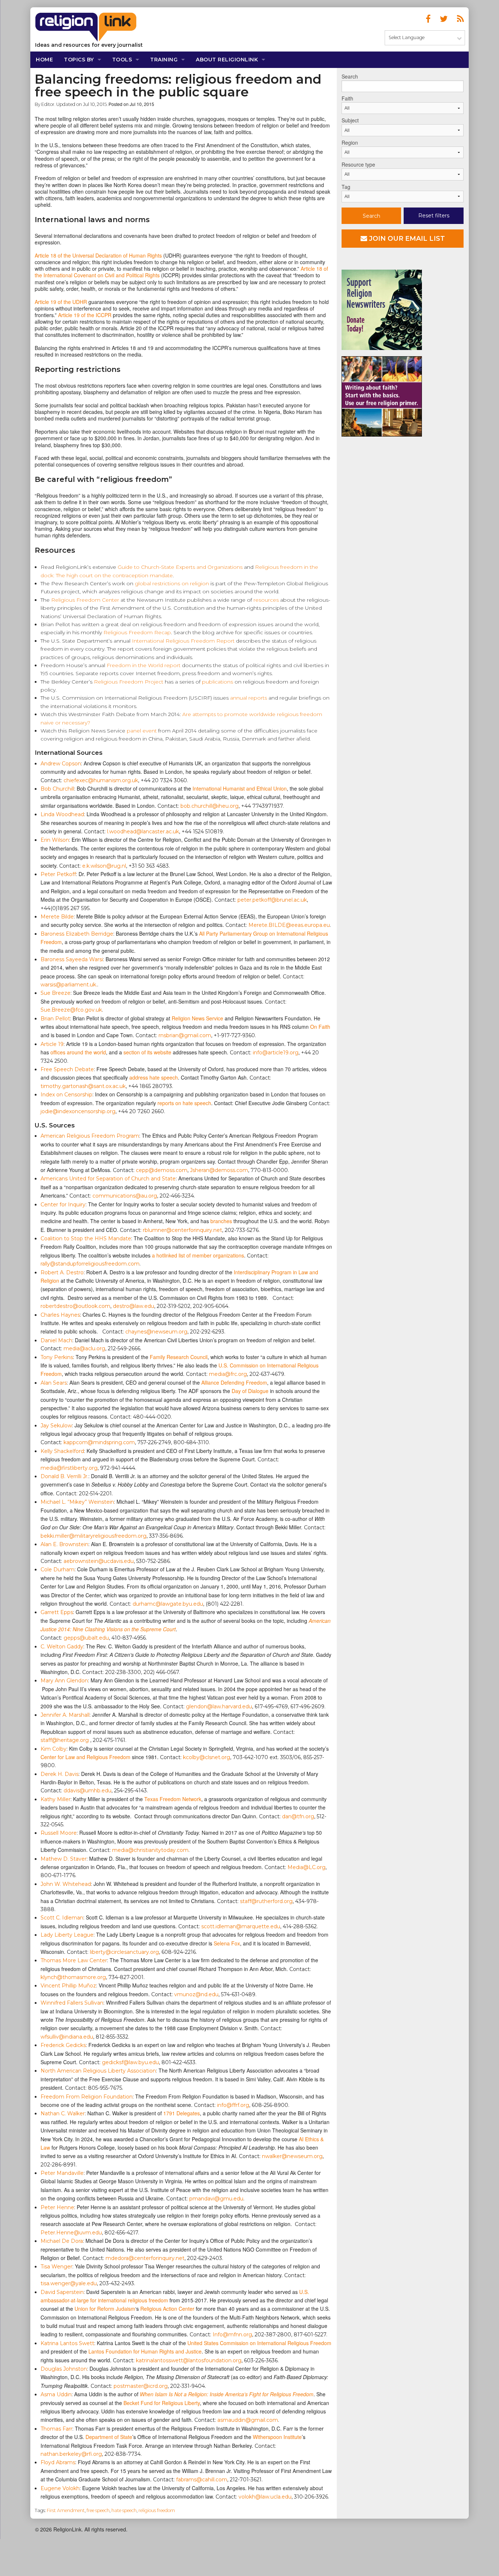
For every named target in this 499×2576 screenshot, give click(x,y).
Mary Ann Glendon (64, 1681)
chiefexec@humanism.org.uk (101, 780)
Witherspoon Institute (277, 2437)
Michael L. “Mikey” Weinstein (77, 1502)
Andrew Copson (61, 764)
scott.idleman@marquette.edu (241, 1926)
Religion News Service (197, 1018)
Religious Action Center (167, 2309)
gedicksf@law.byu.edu (130, 2062)
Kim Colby (54, 1749)
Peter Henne (57, 2207)
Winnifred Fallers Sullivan (72, 2003)
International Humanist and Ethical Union (240, 788)
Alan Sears (54, 1383)
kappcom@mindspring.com (99, 1442)
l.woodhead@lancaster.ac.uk (143, 832)
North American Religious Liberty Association (98, 2071)
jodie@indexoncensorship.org (78, 1111)
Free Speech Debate (67, 1069)
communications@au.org (125, 1196)
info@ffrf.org (233, 2105)
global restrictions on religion (172, 583)
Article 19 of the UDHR (61, 302)
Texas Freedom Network (173, 1799)
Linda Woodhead (62, 814)
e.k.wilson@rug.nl (104, 866)
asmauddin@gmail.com (248, 2420)
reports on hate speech (184, 1103)
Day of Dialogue (250, 1391)
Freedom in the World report (144, 665)
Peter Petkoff (58, 874)
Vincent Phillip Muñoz (68, 1986)
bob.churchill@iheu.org (209, 806)
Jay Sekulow (56, 1426)
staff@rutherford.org (266, 1901)
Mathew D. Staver (64, 1859)
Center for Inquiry (63, 1205)
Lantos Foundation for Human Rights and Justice (145, 2351)
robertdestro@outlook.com (75, 1306)
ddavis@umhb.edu (87, 1791)
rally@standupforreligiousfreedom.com (90, 1264)
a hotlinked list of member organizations (198, 1255)
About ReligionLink (227, 60)
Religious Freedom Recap (137, 632)
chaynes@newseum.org (156, 1332)
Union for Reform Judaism (105, 2309)
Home (44, 60)
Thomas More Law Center (74, 1960)
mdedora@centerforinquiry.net (145, 2258)
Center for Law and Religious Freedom (85, 1757)
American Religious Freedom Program (90, 1136)
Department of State (109, 2437)
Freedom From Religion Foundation (87, 2097)
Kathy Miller (56, 1799)
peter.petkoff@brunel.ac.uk (272, 900)
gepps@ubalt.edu (86, 1638)
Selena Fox (227, 1943)
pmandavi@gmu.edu (216, 2199)
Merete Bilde (57, 917)
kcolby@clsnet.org (207, 1757)
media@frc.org (228, 1374)
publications (218, 682)
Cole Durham (58, 1569)
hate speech (124, 2510)
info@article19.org (276, 1053)
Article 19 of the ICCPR (85, 315)
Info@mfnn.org (232, 2335)
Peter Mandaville (62, 2173)
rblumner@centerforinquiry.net (182, 1230)
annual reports (249, 698)
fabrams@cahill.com (202, 2480)
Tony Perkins (57, 1357)
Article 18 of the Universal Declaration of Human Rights (98, 255)
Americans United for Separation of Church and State (108, 1179)
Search (350, 76)
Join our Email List (406, 239)
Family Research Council (179, 1357)
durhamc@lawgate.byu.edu (168, 1604)
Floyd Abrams (58, 2462)
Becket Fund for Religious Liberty (162, 2403)
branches (221, 1221)
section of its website (147, 1052)
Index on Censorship (66, 1095)
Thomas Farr (56, 2429)
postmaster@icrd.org (141, 2386)
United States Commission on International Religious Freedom (259, 2343)
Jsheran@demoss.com (219, 1170)
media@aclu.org (84, 1348)
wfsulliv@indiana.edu (67, 2037)
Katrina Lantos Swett (67, 2343)
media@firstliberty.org (69, 1468)
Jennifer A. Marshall (65, 1715)
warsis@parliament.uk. (69, 985)
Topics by (79, 60)
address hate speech (154, 1077)
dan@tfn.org (298, 1816)
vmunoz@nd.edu (196, 1994)
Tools (122, 60)
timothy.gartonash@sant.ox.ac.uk (83, 1086)
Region (350, 142)
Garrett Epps (57, 1612)
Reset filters (434, 216)
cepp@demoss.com (162, 1170)
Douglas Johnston (64, 2369)
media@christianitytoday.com (150, 1850)
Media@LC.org (306, 1867)
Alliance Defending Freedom (234, 1382)
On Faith (320, 1027)
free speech (98, 2510)
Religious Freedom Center (85, 600)
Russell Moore (59, 1833)
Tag (346, 187)
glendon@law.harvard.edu (219, 1706)
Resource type (358, 164)
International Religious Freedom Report (183, 641)
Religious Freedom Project (129, 682)
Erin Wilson (55, 840)
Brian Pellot (55, 1019)
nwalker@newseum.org (292, 2156)
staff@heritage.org (65, 1740)
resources (266, 600)
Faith (347, 98)
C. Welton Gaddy (62, 1647)
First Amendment (66, 2510)
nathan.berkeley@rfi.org (71, 2454)
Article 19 (52, 1044)
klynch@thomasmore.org (73, 1977)
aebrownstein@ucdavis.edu (99, 1561)
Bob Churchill (57, 789)
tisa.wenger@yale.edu (69, 2283)
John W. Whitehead (66, 1884)
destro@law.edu (134, 1306)
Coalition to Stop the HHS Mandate (86, 1238)
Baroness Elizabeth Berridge (77, 934)
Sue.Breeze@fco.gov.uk (71, 1010)
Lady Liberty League (67, 1935)
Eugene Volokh (60, 2488)
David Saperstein (62, 2292)
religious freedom (157, 2510)
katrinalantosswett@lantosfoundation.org (189, 2360)
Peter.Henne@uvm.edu (71, 2233)
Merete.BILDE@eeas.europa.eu (289, 925)
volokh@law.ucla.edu (265, 2497)
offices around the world (77, 1052)
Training (164, 60)
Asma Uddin (56, 2394)
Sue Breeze (56, 993)
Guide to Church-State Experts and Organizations (180, 567)
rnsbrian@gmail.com (185, 1035)
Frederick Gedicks (63, 2045)
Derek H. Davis (60, 1774)
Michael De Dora (62, 2241)
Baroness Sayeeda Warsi (72, 959)
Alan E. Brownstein (64, 1544)
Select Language (407, 37)
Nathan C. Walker (63, 2113)
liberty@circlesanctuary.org (124, 1952)
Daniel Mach (56, 1340)
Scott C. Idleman (62, 1918)
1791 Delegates (182, 2113)
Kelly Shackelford (62, 1451)
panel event (142, 731)
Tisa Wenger (56, 2267)
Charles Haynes (60, 1315)
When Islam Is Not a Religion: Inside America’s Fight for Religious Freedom (227, 2394)
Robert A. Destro (62, 1272)
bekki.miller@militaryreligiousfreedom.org (94, 1536)
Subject (350, 120)
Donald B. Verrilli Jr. (64, 1476)
